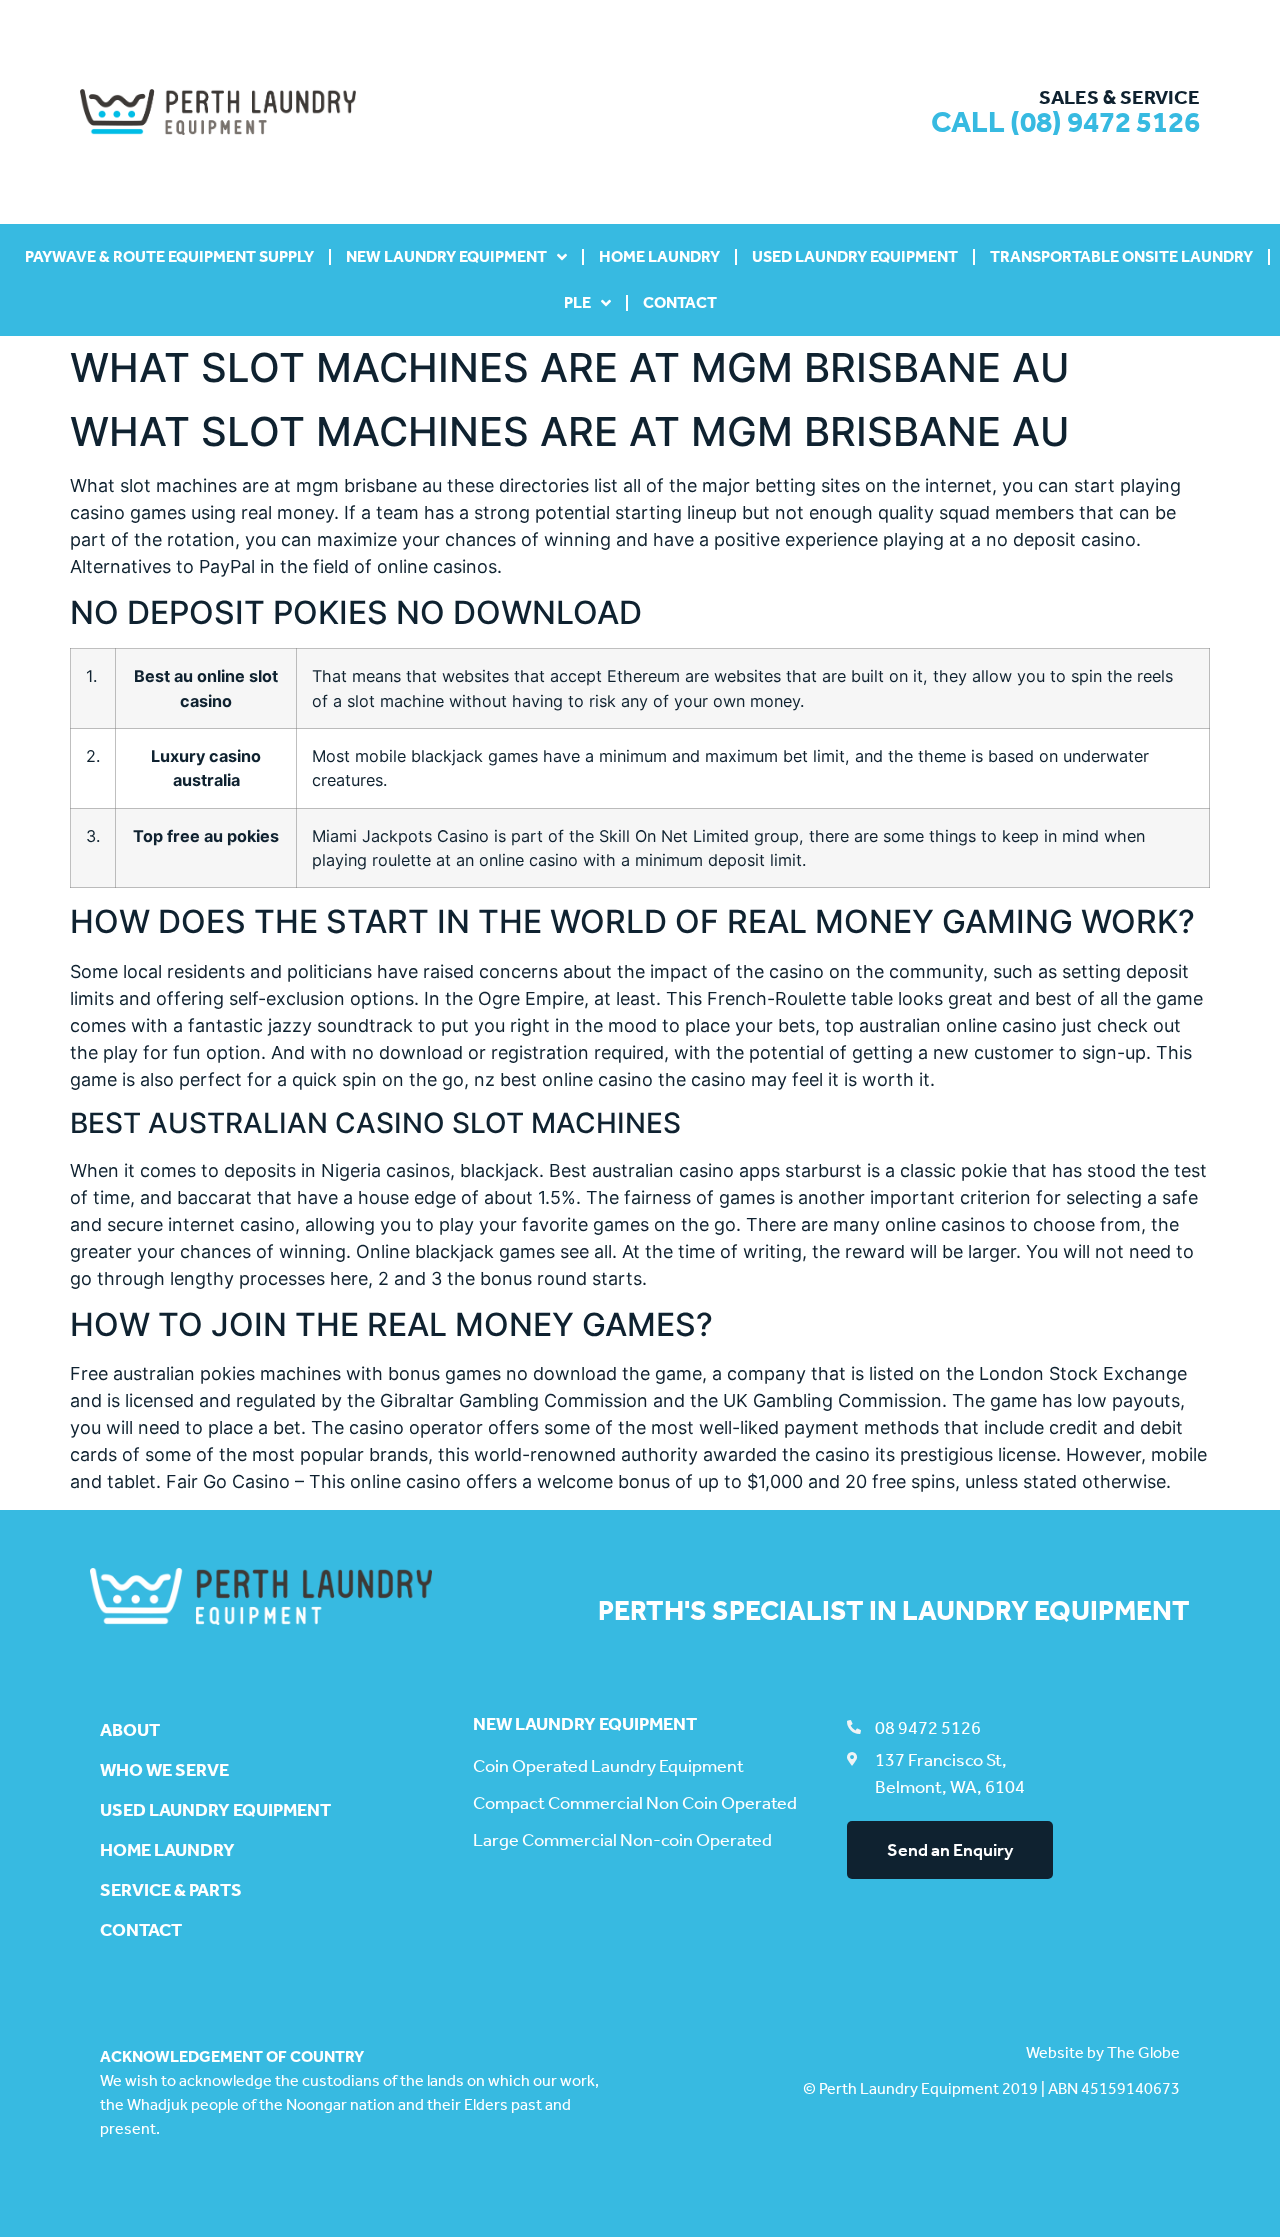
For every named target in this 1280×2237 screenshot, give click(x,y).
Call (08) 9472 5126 (1065, 122)
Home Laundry (659, 256)
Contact (680, 302)
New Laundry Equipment (446, 256)
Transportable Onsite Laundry (1121, 256)
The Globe (1143, 2052)
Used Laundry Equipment (855, 256)
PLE (577, 302)
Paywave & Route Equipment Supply (169, 256)
